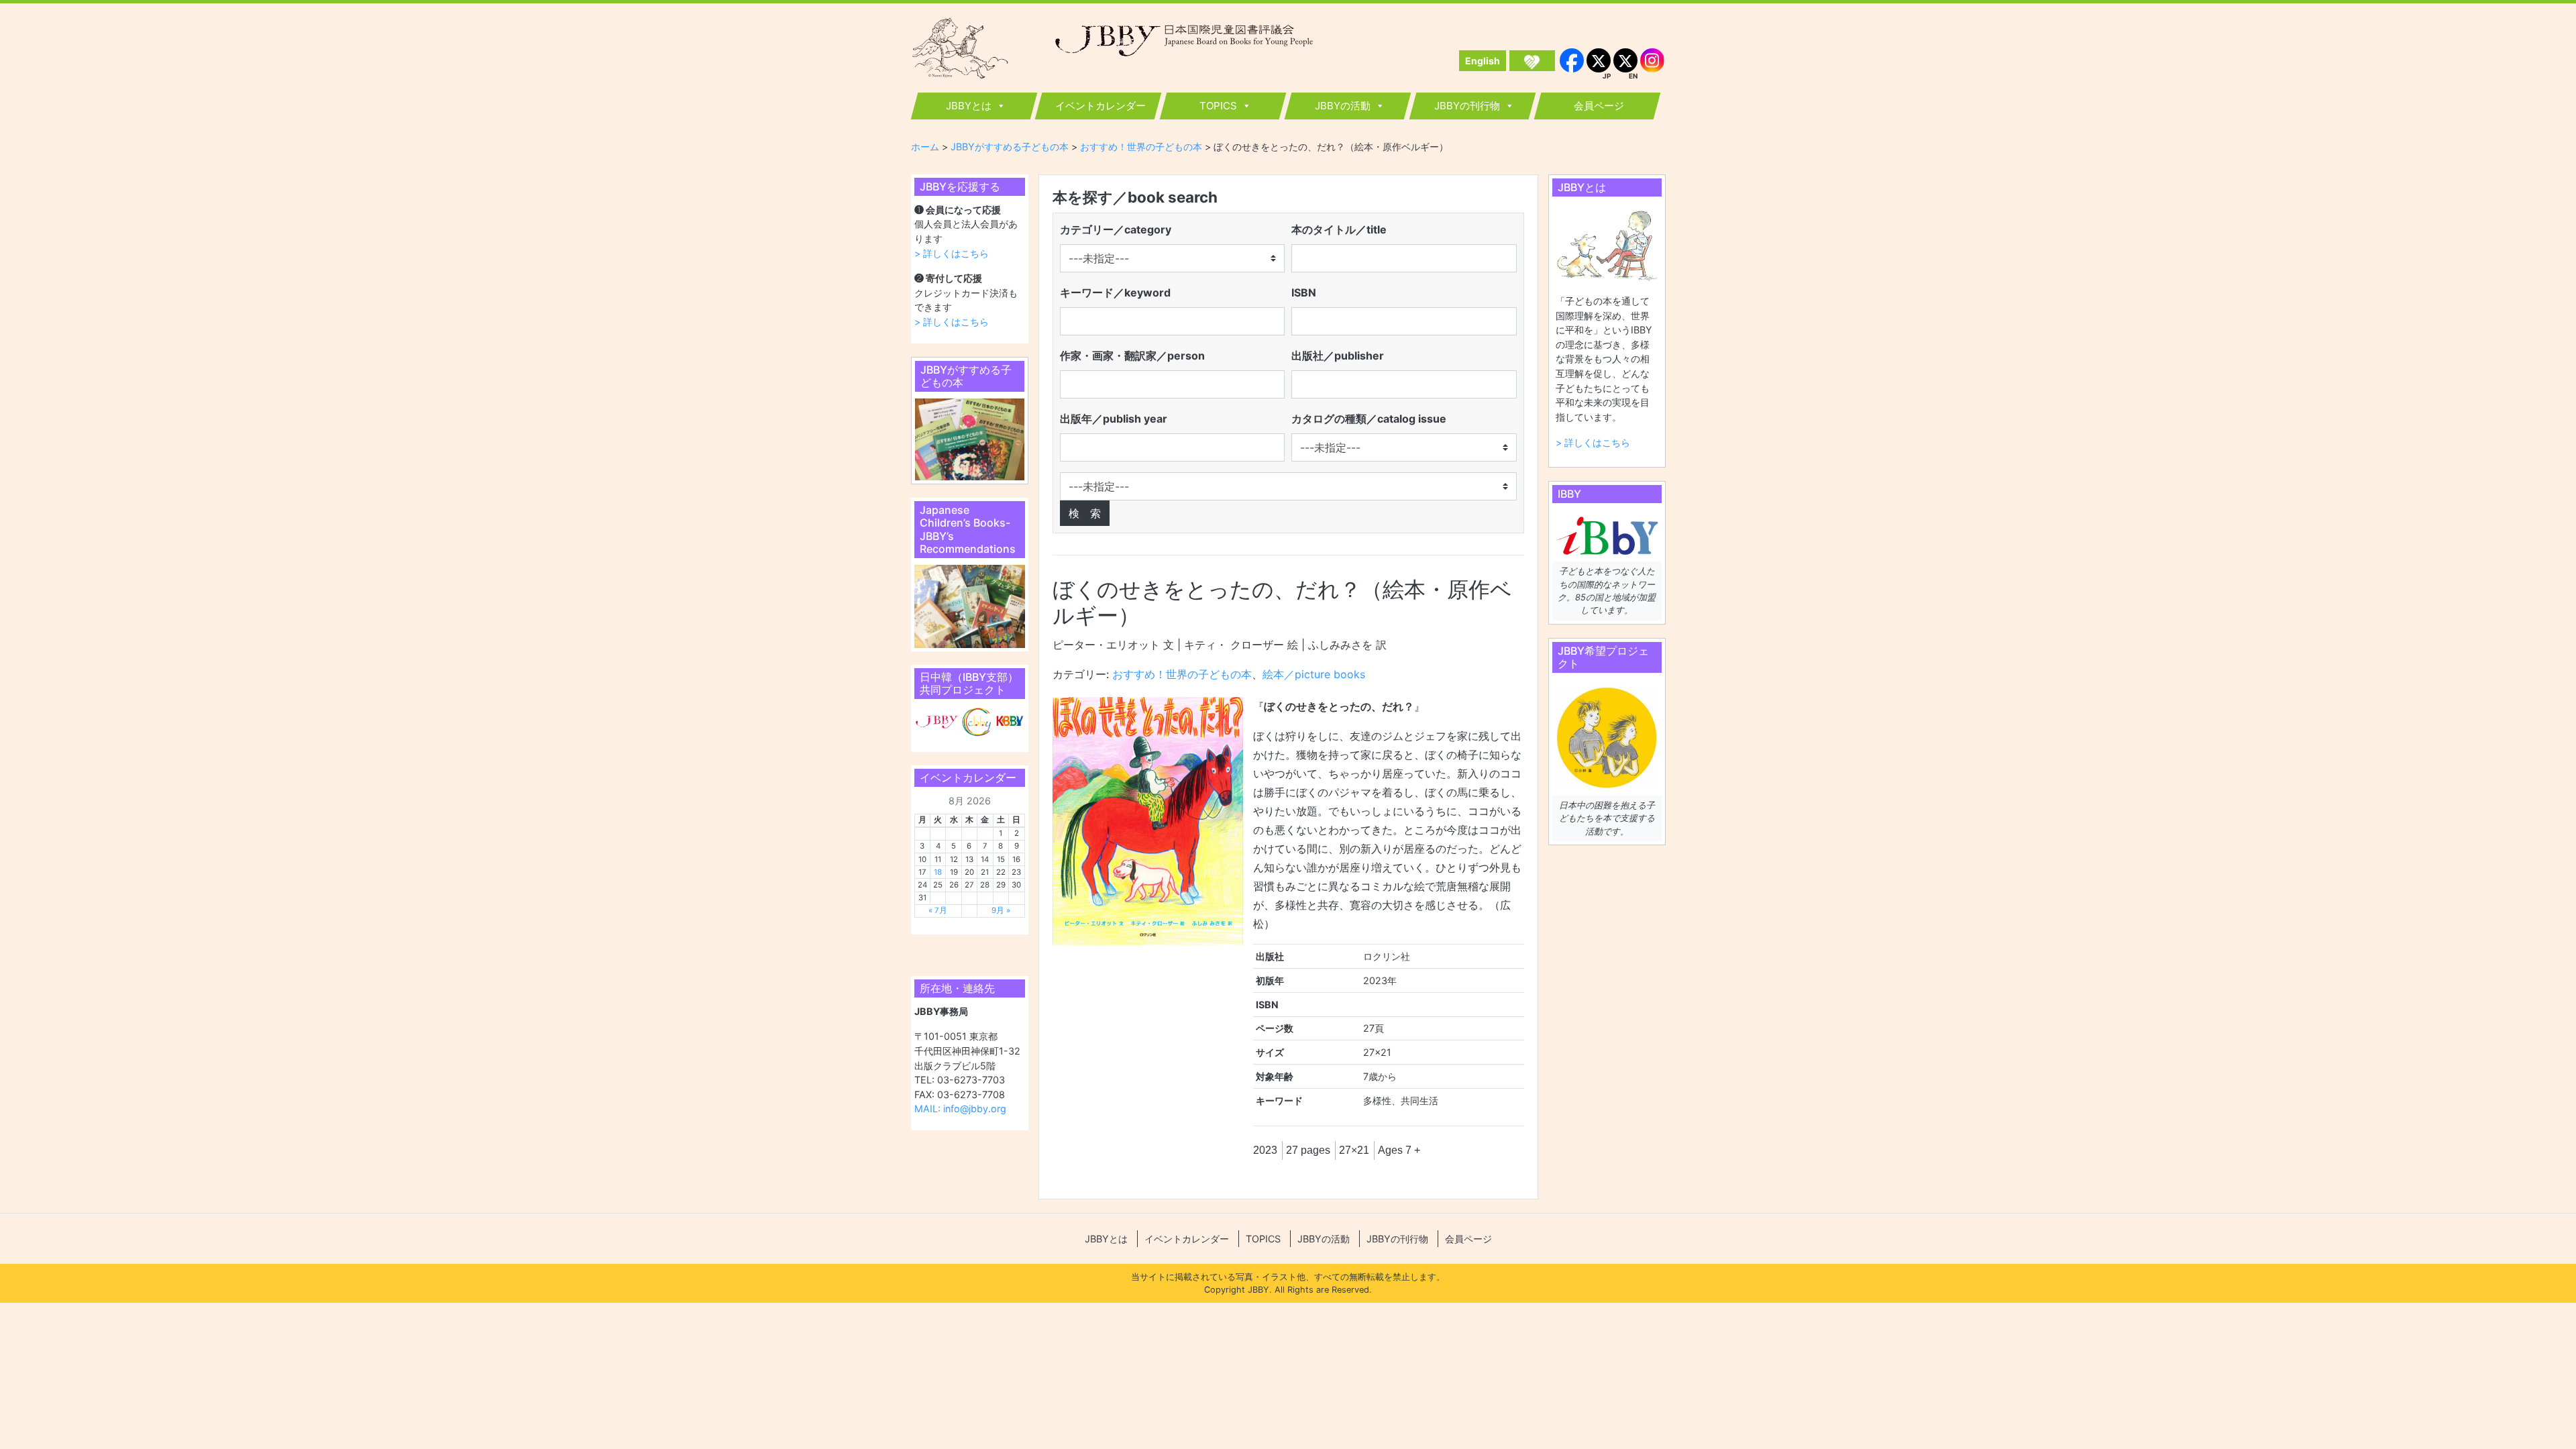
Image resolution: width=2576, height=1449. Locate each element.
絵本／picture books (1314, 674)
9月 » (1001, 910)
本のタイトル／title (1339, 229)
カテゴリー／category (1116, 229)
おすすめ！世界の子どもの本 (1182, 674)
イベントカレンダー (1101, 106)
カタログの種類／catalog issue (1369, 419)
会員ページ (1599, 106)
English (1483, 61)
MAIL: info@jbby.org (960, 1109)
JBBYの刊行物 (1467, 106)
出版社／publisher (1338, 356)
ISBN (1304, 292)
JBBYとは (969, 106)
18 (938, 872)
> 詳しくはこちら (952, 253)
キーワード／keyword (1115, 292)
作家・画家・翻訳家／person (1132, 356)
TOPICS (1218, 106)
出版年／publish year (1114, 419)
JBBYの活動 (1343, 106)
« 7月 (938, 910)
